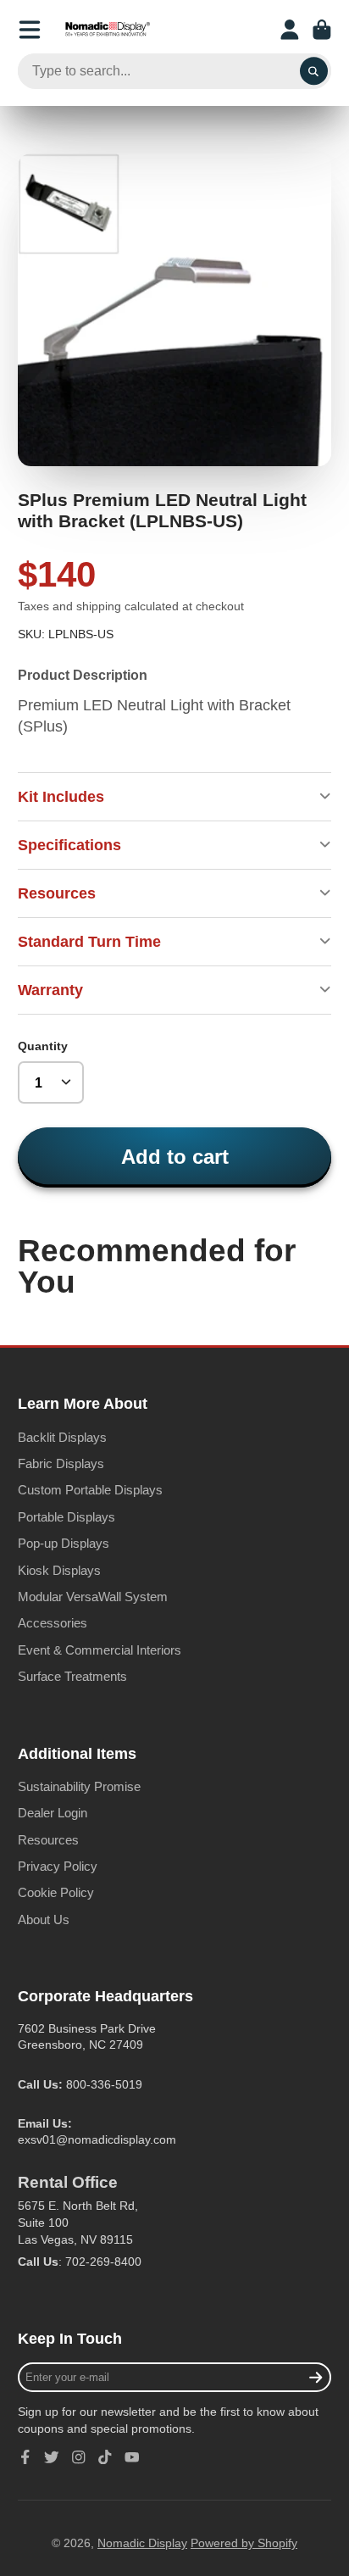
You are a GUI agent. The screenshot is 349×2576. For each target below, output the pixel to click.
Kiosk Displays (59, 1570)
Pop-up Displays (64, 1543)
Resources (48, 1840)
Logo (108, 30)
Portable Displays (66, 1517)
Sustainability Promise (79, 1786)
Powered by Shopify (244, 2543)
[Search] (314, 71)
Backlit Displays (62, 1437)
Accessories (53, 1623)
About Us (44, 1919)
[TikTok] (105, 2457)
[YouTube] (132, 2457)
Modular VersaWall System (93, 1597)
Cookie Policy (56, 1892)
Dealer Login (53, 1813)
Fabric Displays (61, 1463)
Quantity (43, 1046)
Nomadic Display (142, 2543)
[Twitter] (52, 2457)
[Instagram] (79, 2457)
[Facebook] (25, 2457)
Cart (322, 30)
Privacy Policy (58, 1866)
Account (290, 30)
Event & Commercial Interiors (100, 1650)
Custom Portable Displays (90, 1490)
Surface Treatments (72, 1676)
